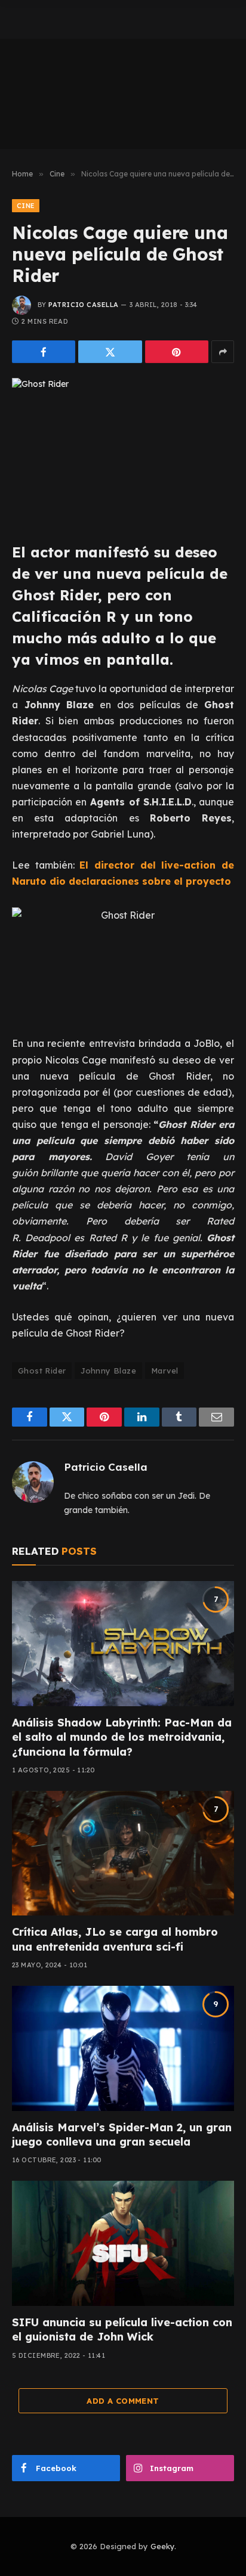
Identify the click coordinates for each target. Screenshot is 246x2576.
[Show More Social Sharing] (223, 352)
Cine (26, 206)
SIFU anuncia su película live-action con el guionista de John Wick (122, 2329)
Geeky (162, 2546)
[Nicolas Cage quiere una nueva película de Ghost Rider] (123, 450)
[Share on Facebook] (44, 352)
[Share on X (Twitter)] (110, 352)
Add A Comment (123, 2401)
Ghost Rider (42, 1371)
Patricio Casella (83, 305)
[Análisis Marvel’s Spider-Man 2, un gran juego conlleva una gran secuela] (123, 2048)
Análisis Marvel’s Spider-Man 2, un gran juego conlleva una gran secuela (122, 2135)
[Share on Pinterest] (177, 352)
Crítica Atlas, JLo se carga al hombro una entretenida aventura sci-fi (115, 1939)
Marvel (164, 1371)
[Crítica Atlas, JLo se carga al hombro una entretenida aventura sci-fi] (123, 1853)
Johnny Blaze (108, 1371)
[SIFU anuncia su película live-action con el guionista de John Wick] (123, 2243)
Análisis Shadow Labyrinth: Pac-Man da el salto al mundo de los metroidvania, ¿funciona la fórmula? (122, 1737)
